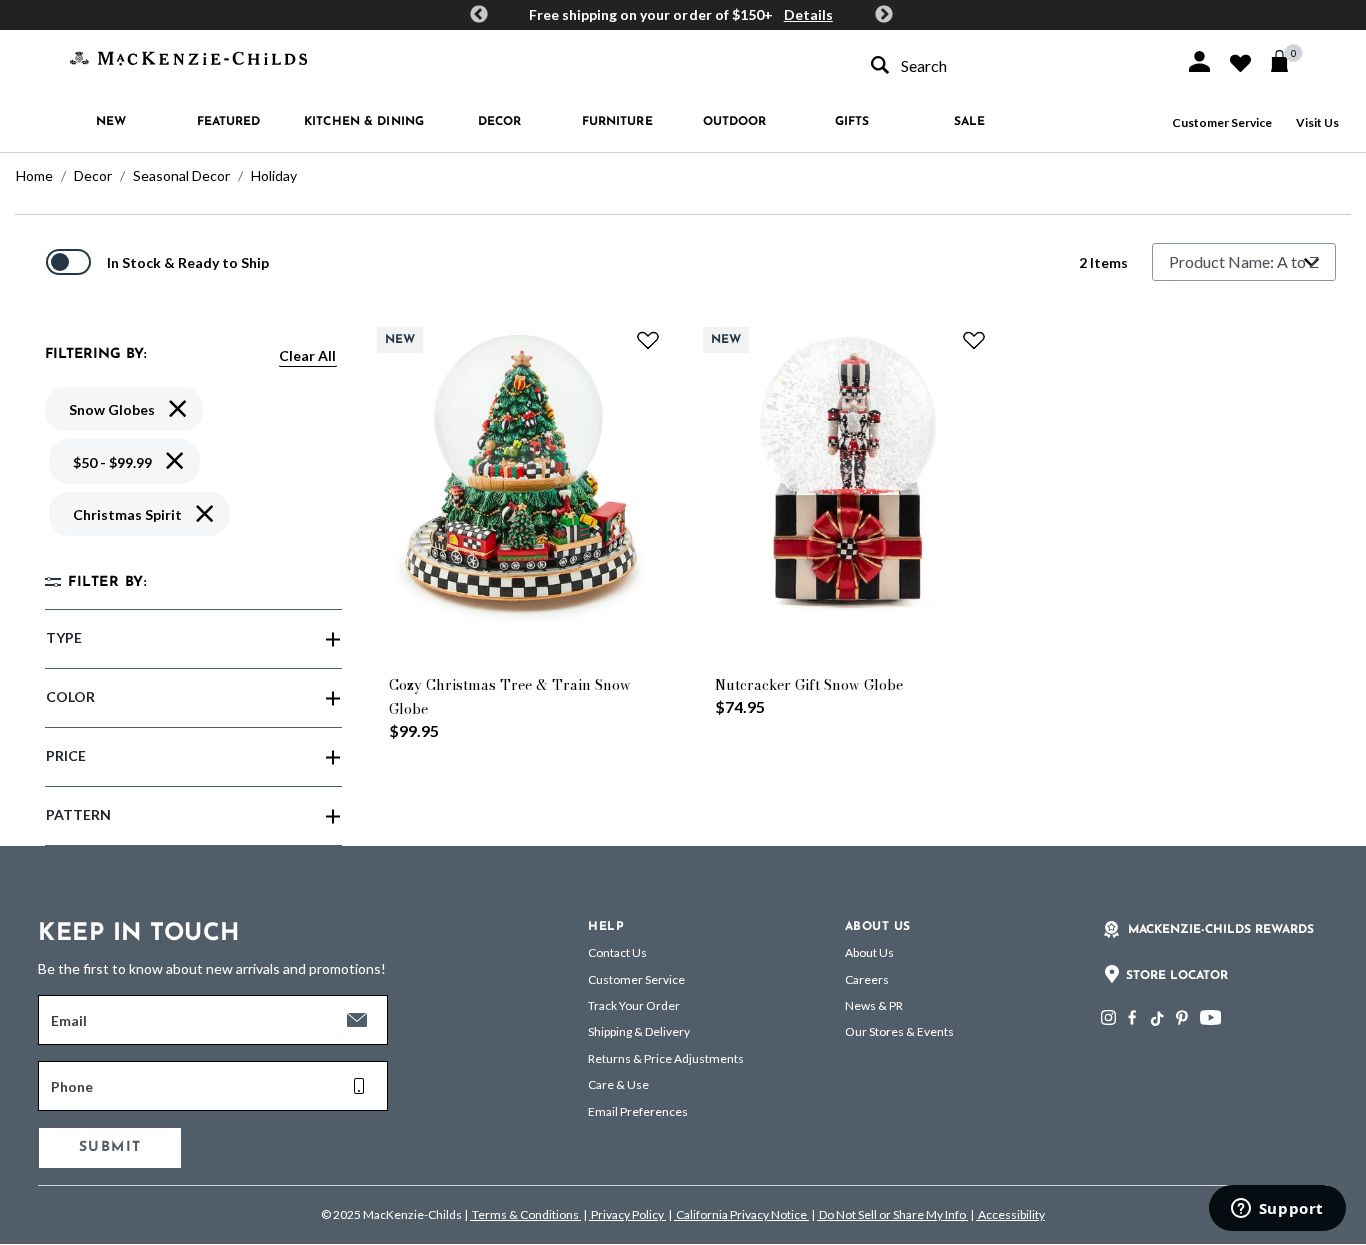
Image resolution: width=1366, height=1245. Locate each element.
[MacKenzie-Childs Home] (188, 56)
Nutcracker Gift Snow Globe (809, 685)
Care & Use (618, 1084)
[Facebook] (1132, 1017)
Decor (93, 175)
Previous (479, 15)
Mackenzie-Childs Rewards (1221, 930)
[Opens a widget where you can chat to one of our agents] (1277, 1210)
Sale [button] (969, 122)
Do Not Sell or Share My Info (892, 1214)
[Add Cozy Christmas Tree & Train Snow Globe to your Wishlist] (648, 340)
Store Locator (1177, 976)
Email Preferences (638, 1111)
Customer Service (1222, 122)
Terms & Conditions (525, 1214)
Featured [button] (229, 122)
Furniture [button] (617, 122)
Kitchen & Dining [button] (364, 122)
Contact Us (617, 952)
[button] (1199, 61)
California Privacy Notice (741, 1214)
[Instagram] (1108, 1017)
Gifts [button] (852, 122)
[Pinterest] (1182, 1017)
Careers (867, 979)
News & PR (874, 1005)
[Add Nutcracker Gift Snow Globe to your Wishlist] (974, 340)
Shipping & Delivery (639, 1031)
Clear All (307, 355)
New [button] (111, 122)
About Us (869, 952)
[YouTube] (1210, 1017)
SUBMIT (110, 1147)
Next (884, 15)
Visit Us (1317, 122)
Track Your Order (634, 1005)
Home (34, 175)
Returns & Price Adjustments (666, 1058)
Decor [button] (500, 122)
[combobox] (1010, 65)
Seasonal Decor (181, 175)
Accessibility (1010, 1214)
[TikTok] (1156, 1019)
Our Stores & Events (899, 1031)
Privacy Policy (627, 1214)
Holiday (274, 175)
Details (808, 14)
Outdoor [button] (735, 122)
